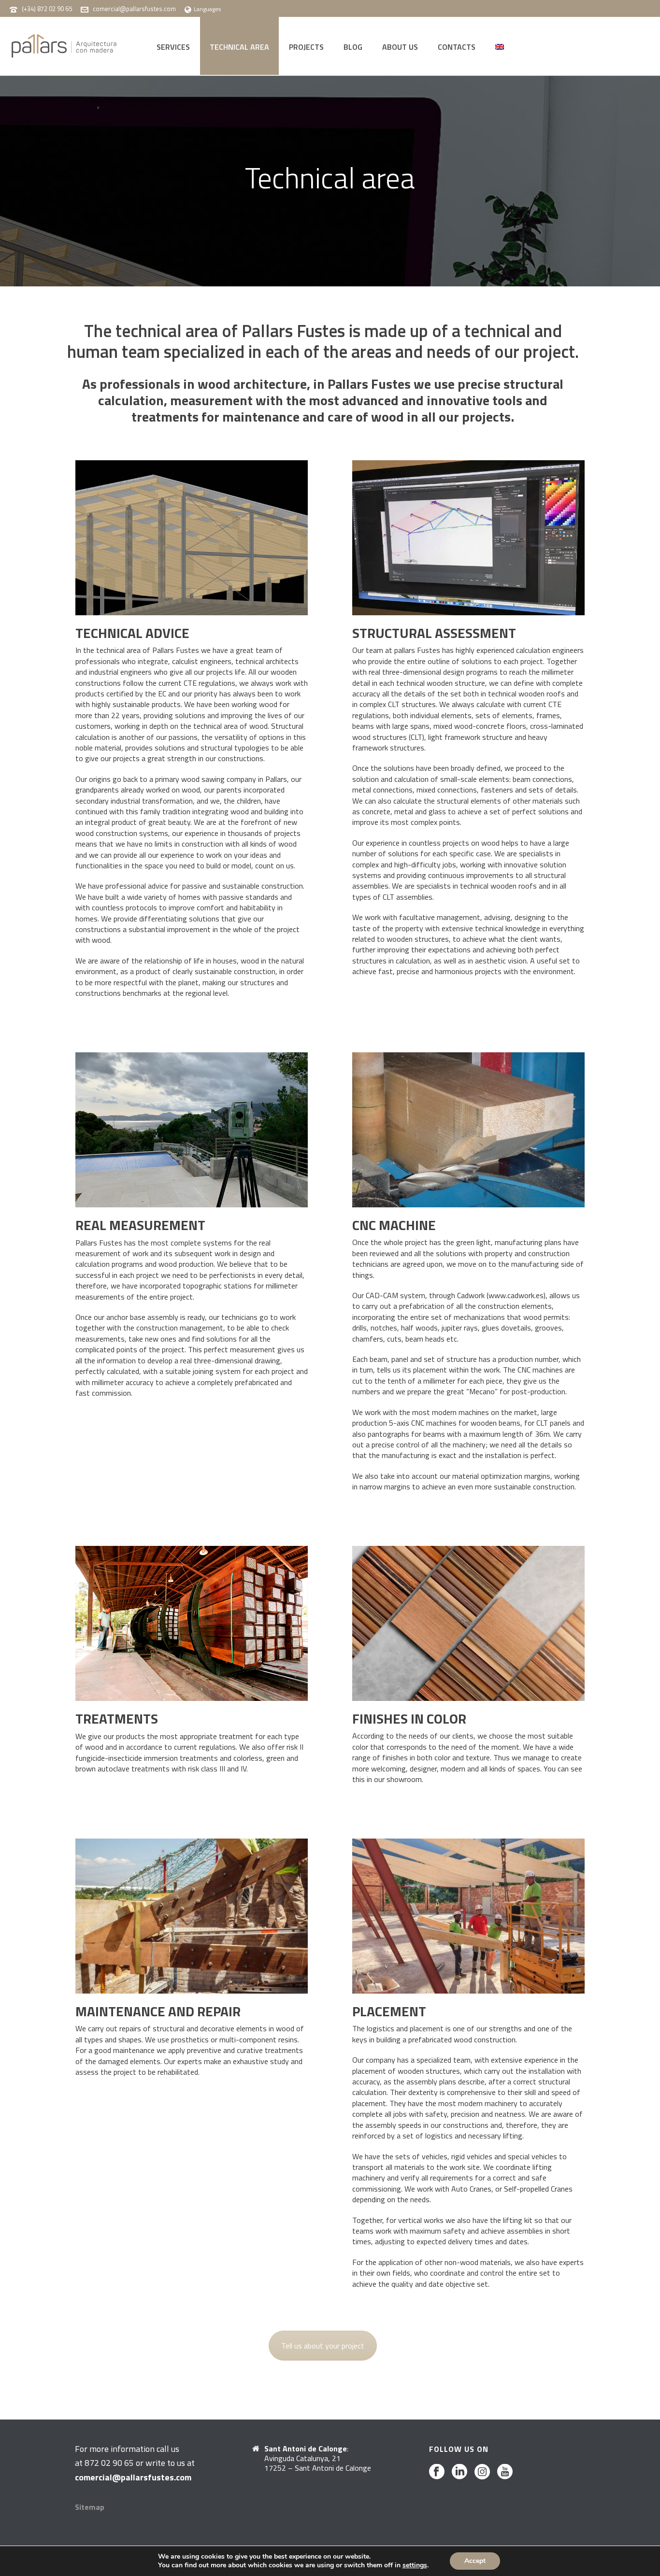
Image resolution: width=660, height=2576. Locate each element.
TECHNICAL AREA (239, 47)
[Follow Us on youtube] (505, 2472)
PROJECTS (306, 47)
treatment (237, 1736)
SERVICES (173, 47)
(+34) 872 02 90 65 (47, 9)
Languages (207, 9)
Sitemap (90, 2507)
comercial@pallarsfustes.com (134, 9)
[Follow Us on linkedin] (459, 2472)
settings (415, 2565)
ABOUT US (400, 47)
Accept (475, 2561)
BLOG (353, 47)
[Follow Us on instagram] (482, 2472)
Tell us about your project (323, 2346)
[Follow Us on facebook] (437, 2472)
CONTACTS (457, 47)
